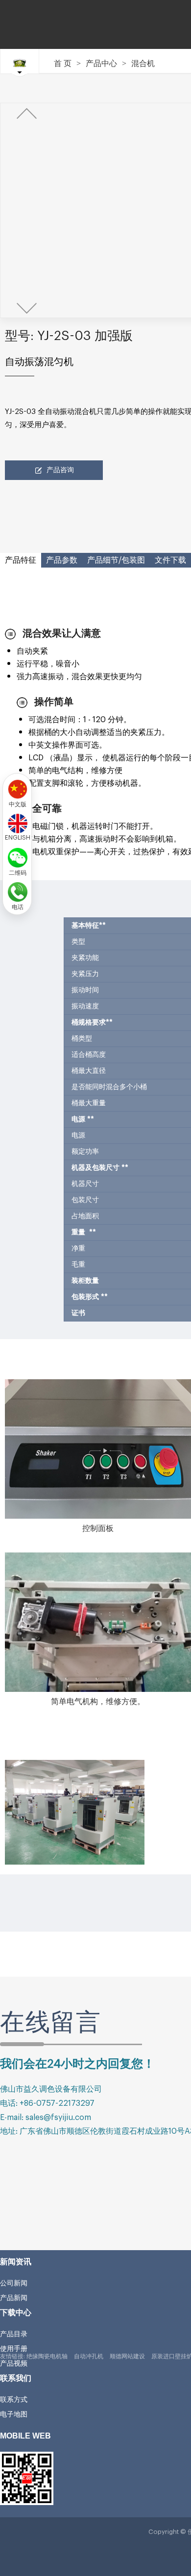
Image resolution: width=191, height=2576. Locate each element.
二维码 (18, 872)
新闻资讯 (16, 2262)
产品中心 (101, 64)
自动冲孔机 (89, 2356)
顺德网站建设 (127, 2356)
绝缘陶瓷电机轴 (47, 2356)
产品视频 (14, 2363)
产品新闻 (14, 2298)
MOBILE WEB (25, 2436)
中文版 (18, 803)
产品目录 (14, 2334)
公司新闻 (14, 2283)
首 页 (63, 64)
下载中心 (16, 2313)
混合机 (143, 64)
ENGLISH (18, 837)
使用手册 (14, 2348)
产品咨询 (60, 470)
